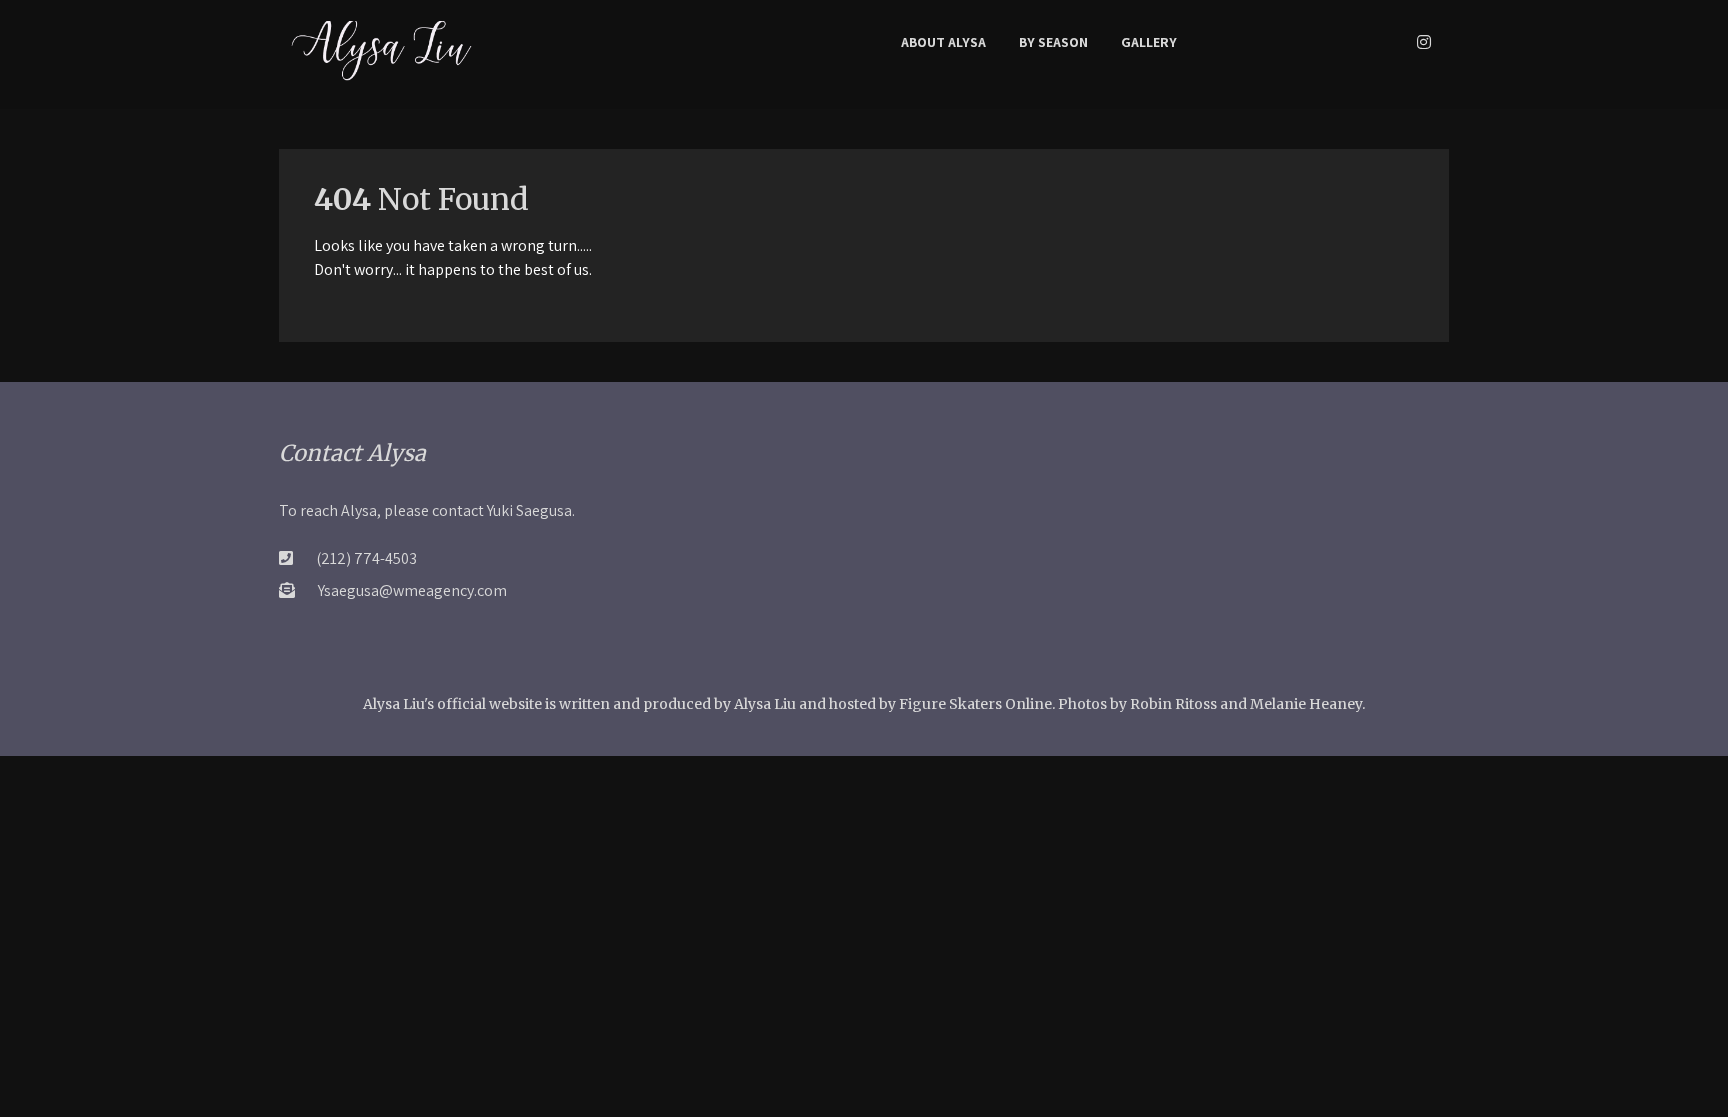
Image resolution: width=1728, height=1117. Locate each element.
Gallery (1149, 42)
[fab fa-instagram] (1424, 42)
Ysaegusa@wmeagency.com (412, 590)
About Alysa (943, 42)
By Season (1053, 42)
